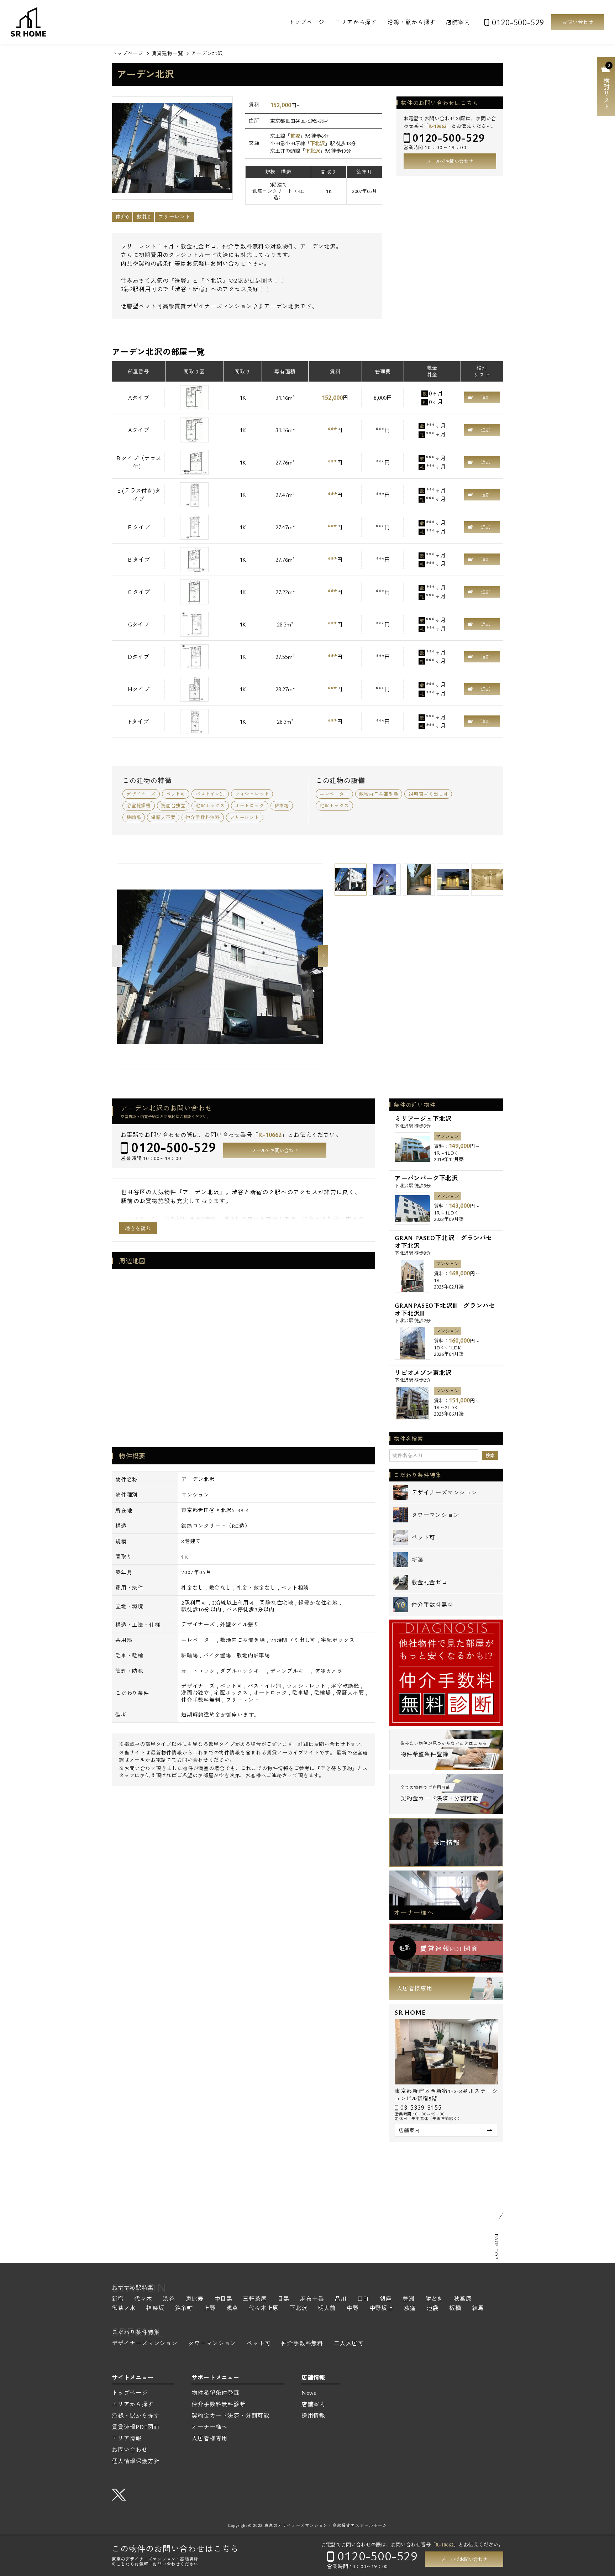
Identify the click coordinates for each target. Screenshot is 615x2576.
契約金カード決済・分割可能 (230, 2415)
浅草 (232, 2309)
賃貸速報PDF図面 (136, 2427)
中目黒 (223, 2299)
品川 (341, 2299)
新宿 (118, 2299)
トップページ (307, 22)
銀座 (386, 2299)
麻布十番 (312, 2299)
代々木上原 (264, 2309)
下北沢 (317, 143)
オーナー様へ (414, 1913)
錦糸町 (184, 2309)
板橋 (455, 2309)
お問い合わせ (578, 22)
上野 (210, 2309)
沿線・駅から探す (411, 22)
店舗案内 (458, 22)
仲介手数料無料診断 (218, 2404)
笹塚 (295, 136)
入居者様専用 (414, 1988)
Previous (117, 956)
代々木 (143, 2299)
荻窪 (410, 2309)
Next (323, 956)
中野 (353, 2309)
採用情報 (446, 1842)
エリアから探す (356, 22)
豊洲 (409, 2299)
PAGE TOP (496, 2247)
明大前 (327, 2309)
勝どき (434, 2299)
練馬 (478, 2309)
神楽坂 (155, 2309)
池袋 (432, 2309)
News (309, 2393)
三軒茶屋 (255, 2299)
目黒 (284, 2299)
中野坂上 (381, 2309)
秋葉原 (463, 2299)
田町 (363, 2299)
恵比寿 (195, 2299)
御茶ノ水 (124, 2309)
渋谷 (169, 2299)
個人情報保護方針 (136, 2461)
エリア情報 (127, 2438)
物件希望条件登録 (215, 2393)
